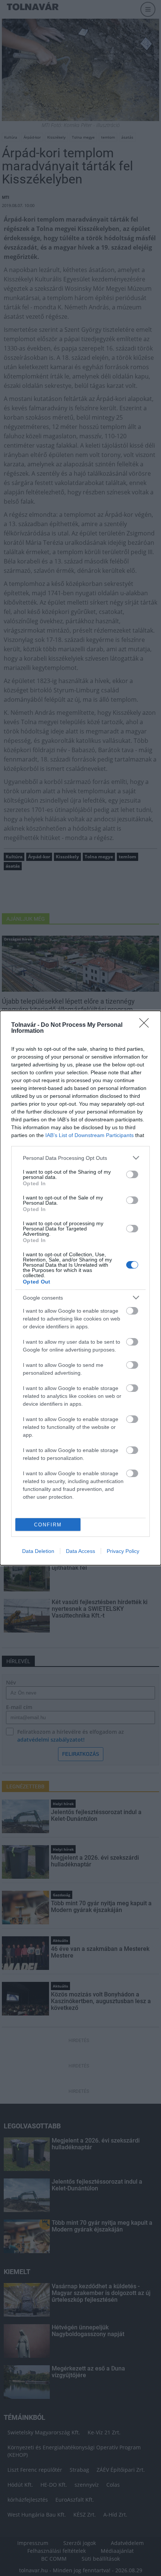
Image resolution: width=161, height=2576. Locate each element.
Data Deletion (38, 1551)
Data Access (80, 1551)
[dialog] (80, 1288)
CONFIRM (48, 1525)
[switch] (132, 1174)
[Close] (146, 1025)
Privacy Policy (123, 1551)
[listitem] (80, 1158)
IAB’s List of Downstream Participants (89, 1135)
